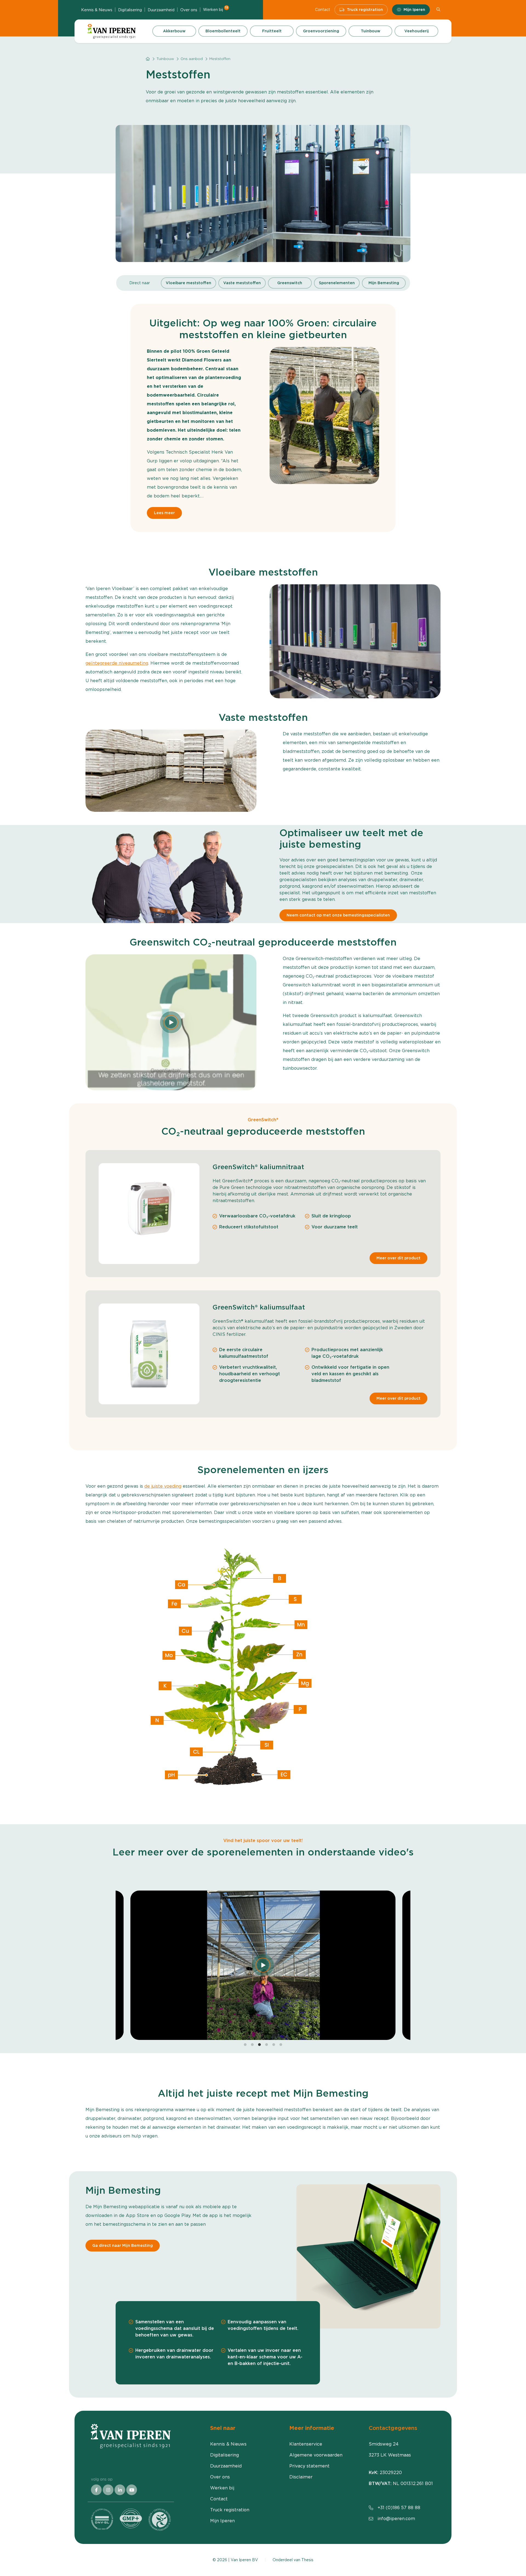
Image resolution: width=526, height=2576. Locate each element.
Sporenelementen (337, 283)
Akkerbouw (174, 31)
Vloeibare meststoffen (188, 283)
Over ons (189, 10)
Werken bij (216, 9)
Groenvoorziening (321, 31)
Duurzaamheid (161, 10)
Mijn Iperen (414, 10)
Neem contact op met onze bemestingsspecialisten (338, 915)
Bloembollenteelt (223, 31)
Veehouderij (417, 31)
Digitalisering (130, 10)
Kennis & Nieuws (97, 10)
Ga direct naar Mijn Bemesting (123, 2245)
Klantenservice (306, 2444)
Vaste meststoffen (242, 283)
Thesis (307, 2560)
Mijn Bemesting (384, 283)
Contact (323, 10)
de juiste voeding (163, 1486)
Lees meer (164, 513)
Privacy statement (309, 2466)
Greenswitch (290, 283)
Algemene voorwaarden (316, 2455)
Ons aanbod (192, 59)
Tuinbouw (371, 31)
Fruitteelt (272, 31)
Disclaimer (301, 2477)
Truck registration (365, 10)
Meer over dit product (398, 1258)
